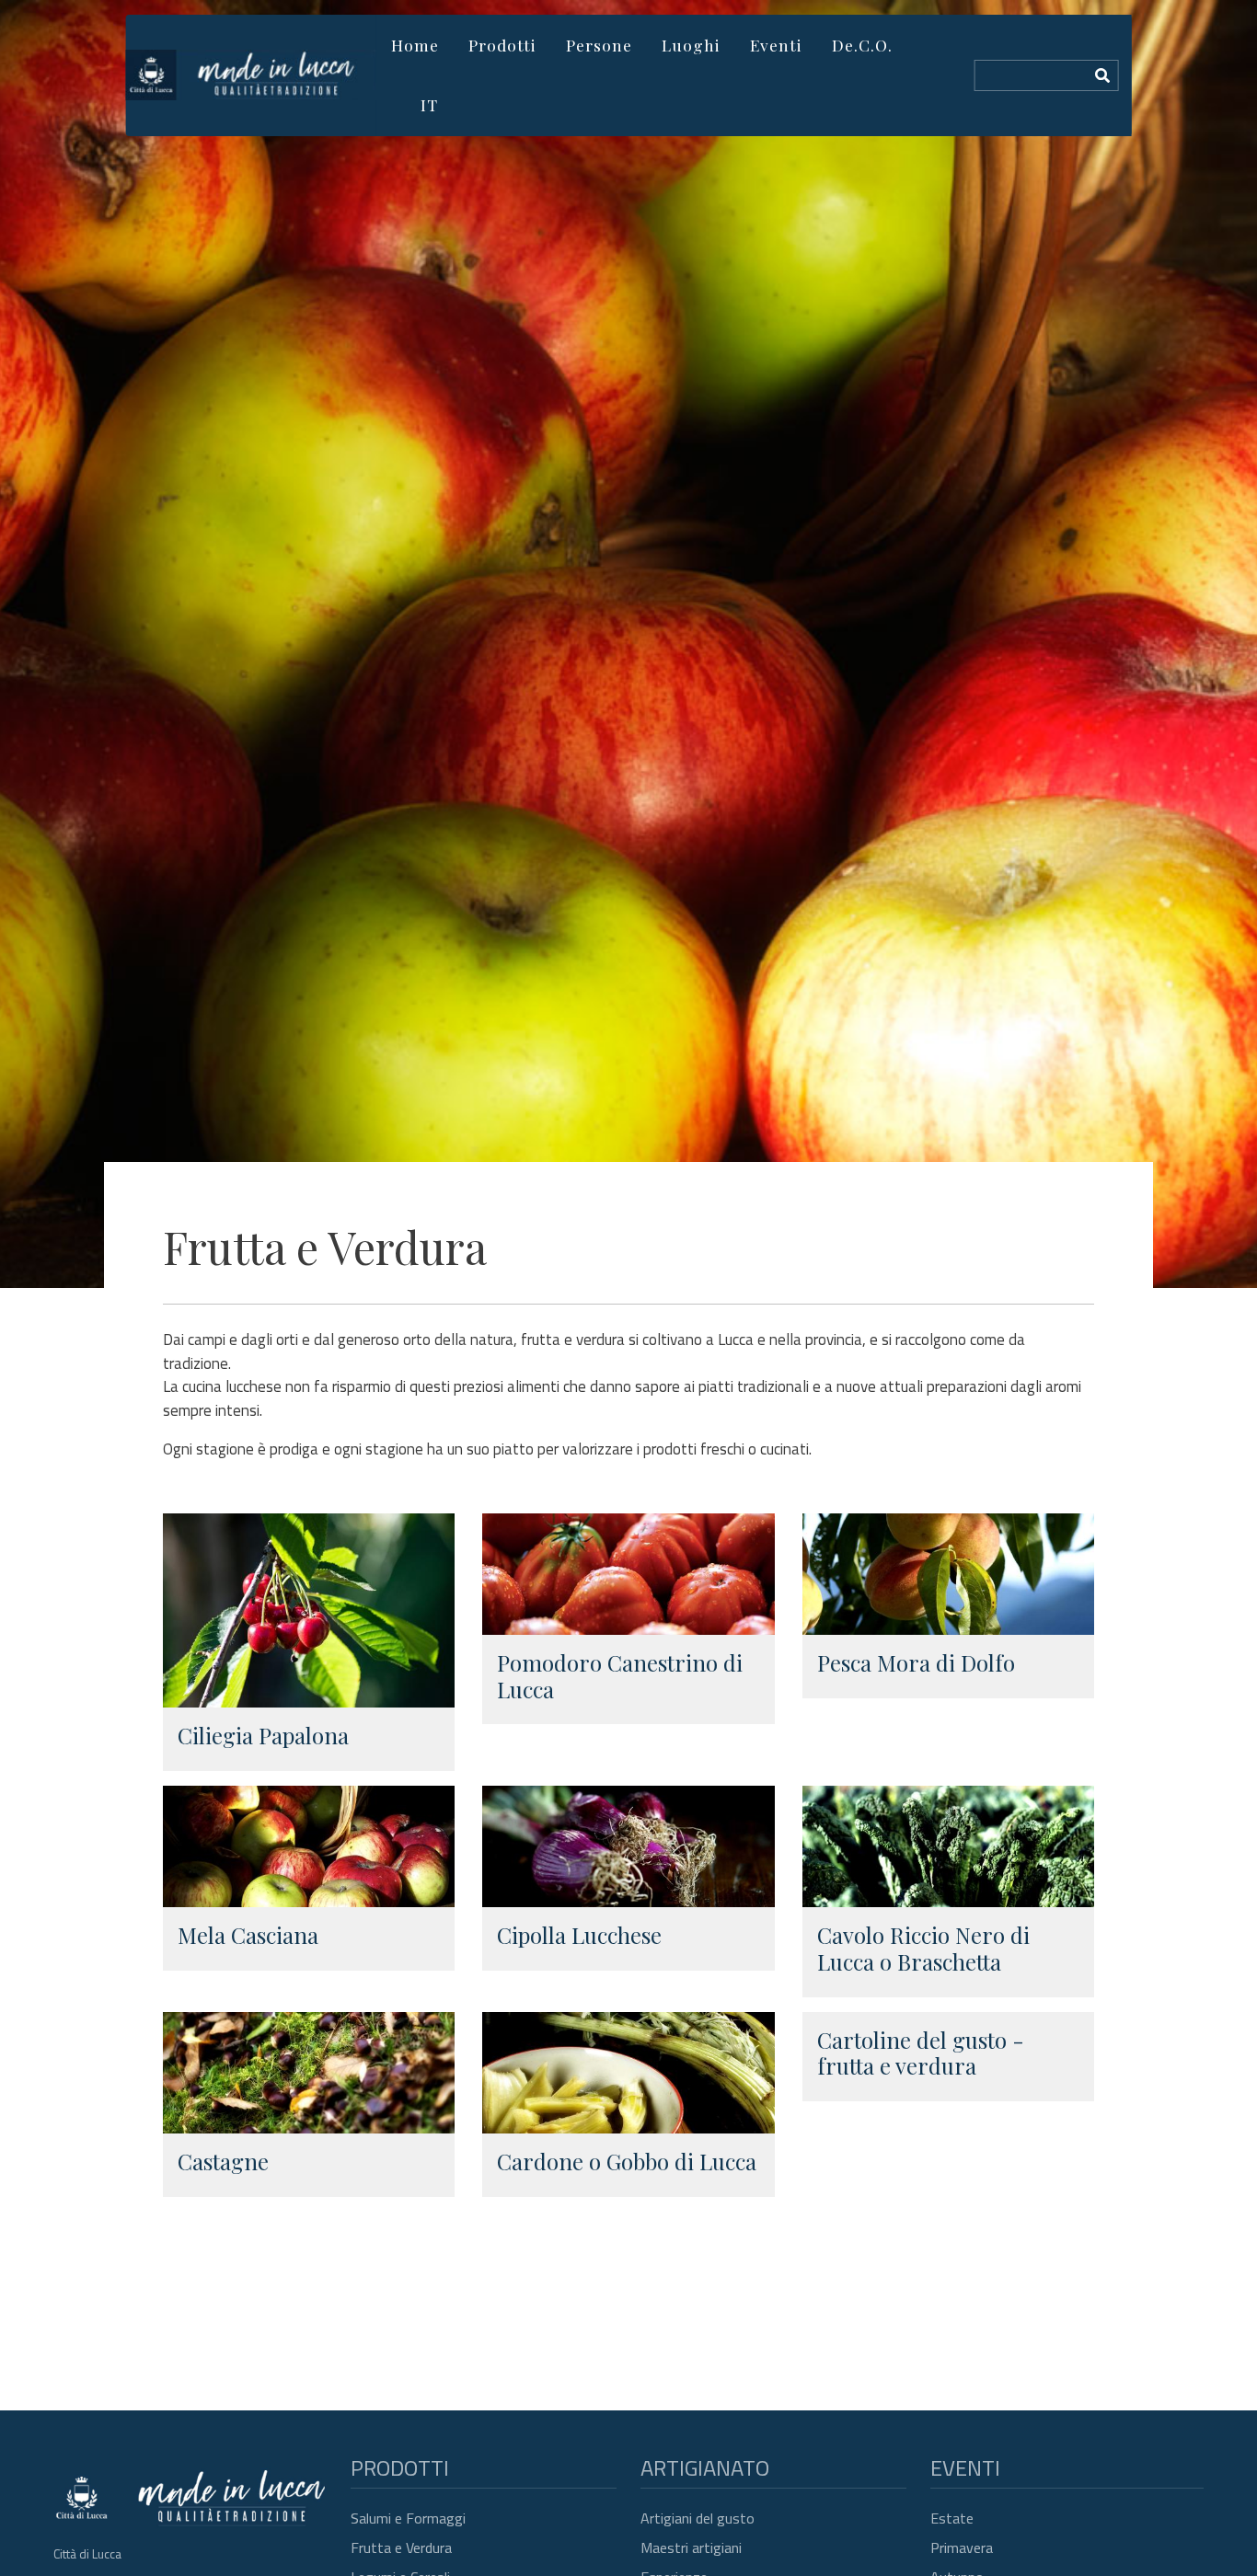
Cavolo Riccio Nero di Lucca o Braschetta (923, 1948)
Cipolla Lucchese (579, 1935)
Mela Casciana (248, 1935)
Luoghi (691, 45)
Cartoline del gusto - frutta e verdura (921, 2053)
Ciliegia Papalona (263, 1735)
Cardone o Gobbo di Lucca (627, 2161)
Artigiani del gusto (698, 2518)
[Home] (251, 75)
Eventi (776, 45)
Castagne (223, 2161)
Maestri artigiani (691, 2547)
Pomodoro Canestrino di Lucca (620, 1676)
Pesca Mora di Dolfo (916, 1662)
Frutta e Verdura (401, 2547)
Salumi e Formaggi (408, 2518)
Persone (599, 45)
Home (415, 45)
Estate (952, 2518)
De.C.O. (862, 45)
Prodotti (502, 45)
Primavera (962, 2547)
